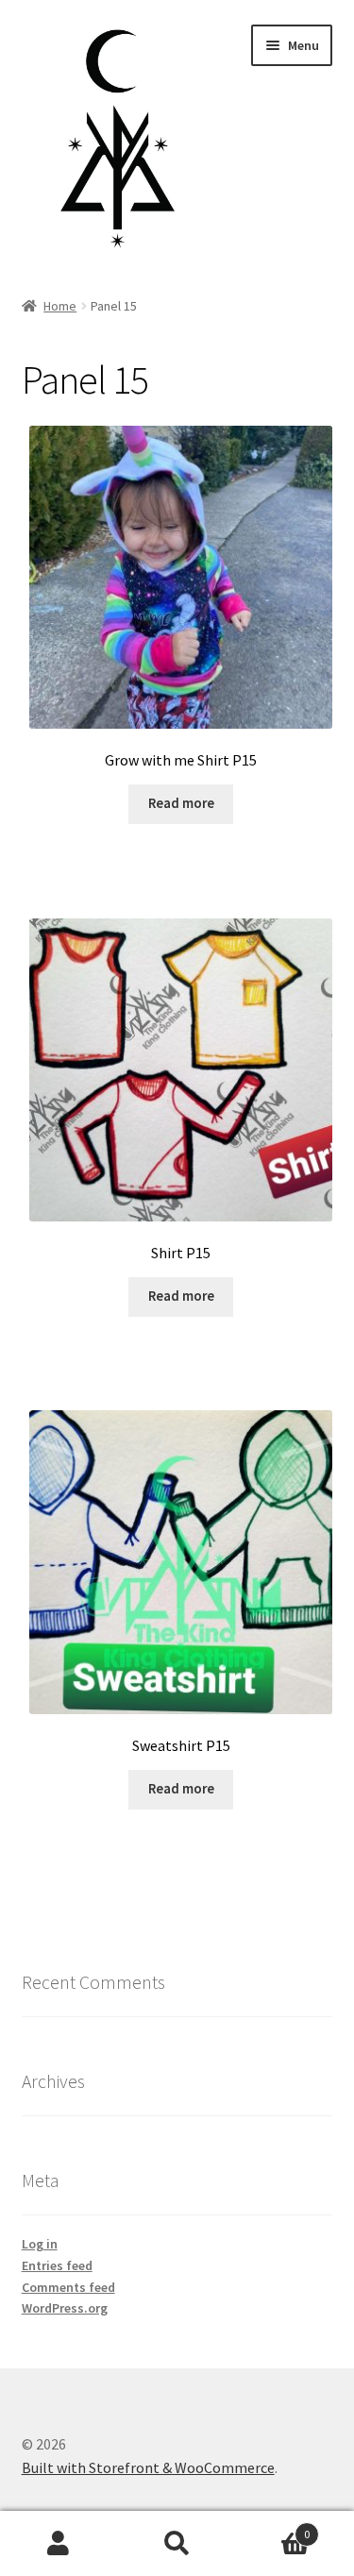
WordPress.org (65, 2308)
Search (177, 2544)
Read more (181, 803)
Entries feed (57, 2265)
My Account (59, 2544)
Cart (273, 2527)
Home (60, 306)
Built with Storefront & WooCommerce (148, 2467)
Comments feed (68, 2287)
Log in (40, 2244)
